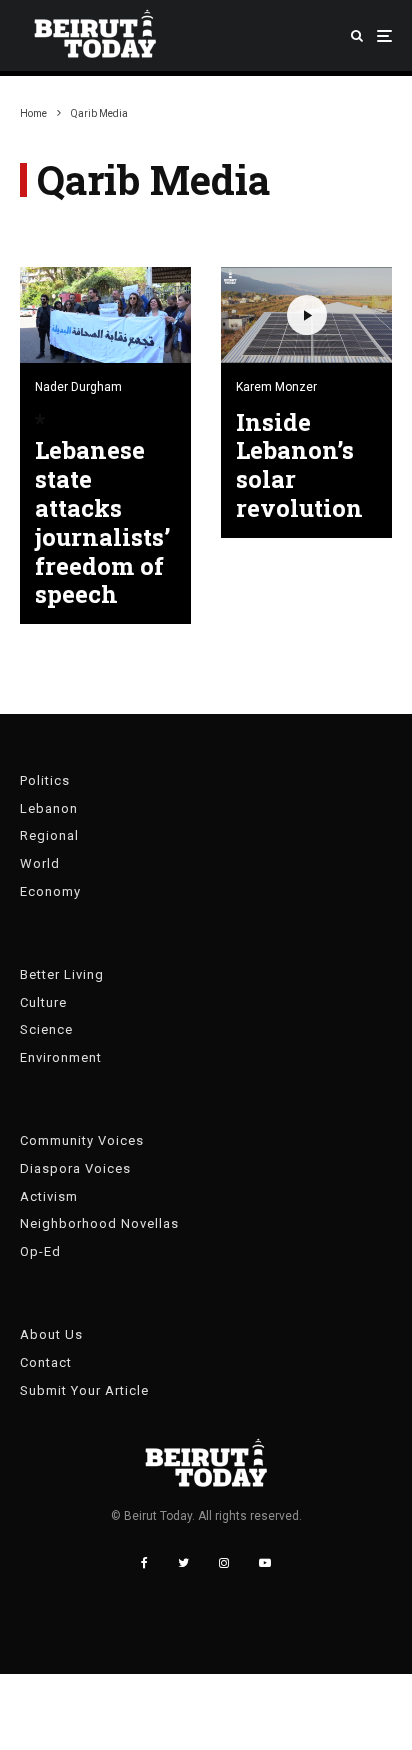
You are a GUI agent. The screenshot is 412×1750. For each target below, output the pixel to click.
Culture (43, 1002)
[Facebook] (144, 1563)
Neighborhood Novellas (99, 1223)
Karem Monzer (276, 387)
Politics (45, 780)
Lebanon (49, 808)
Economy (50, 891)
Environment (61, 1057)
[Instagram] (224, 1563)
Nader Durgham (78, 387)
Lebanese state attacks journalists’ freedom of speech (102, 522)
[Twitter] (183, 1563)
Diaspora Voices (75, 1168)
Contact (46, 1362)
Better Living (62, 974)
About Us (51, 1334)
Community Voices (82, 1140)
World (40, 863)
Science (46, 1029)
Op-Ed (40, 1251)
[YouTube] (265, 1563)
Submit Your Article (84, 1390)
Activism (49, 1196)
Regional (49, 835)
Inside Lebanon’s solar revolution (299, 465)
